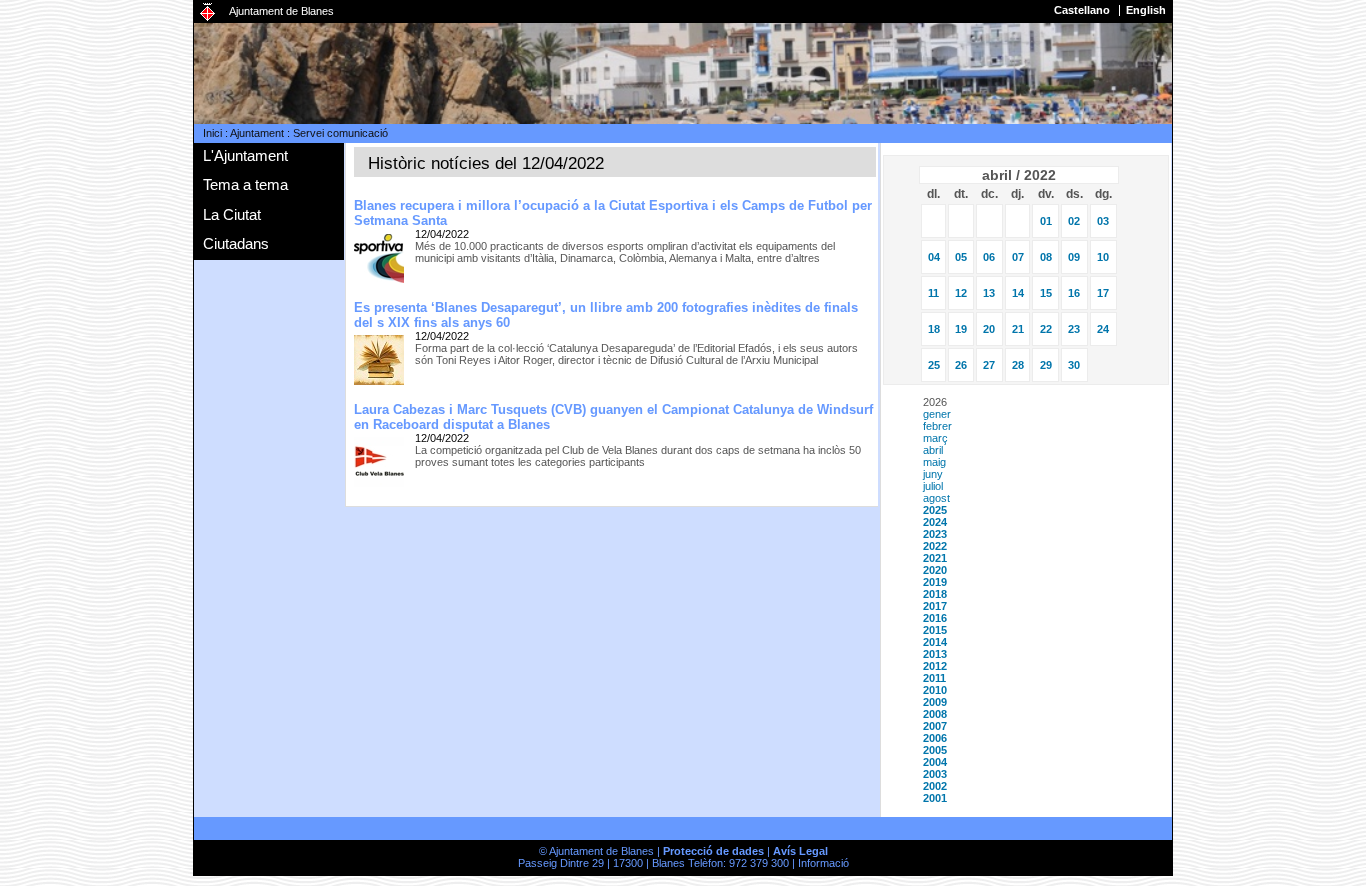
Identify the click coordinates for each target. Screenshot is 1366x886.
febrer (937, 426)
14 (1018, 293)
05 (961, 257)
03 (1103, 221)
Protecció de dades (713, 851)
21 (1018, 329)
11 (933, 293)
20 (989, 329)
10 (1103, 257)
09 (1074, 257)
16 (1074, 293)
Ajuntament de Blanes (281, 11)
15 (1046, 293)
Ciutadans (236, 243)
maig (934, 462)
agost (936, 498)
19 (961, 329)
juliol (933, 486)
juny (933, 474)
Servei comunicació (340, 133)
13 (989, 293)
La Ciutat (232, 214)
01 (1046, 221)
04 (934, 257)
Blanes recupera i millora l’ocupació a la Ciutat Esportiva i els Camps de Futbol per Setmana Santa (613, 213)
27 (989, 365)
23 (1074, 329)
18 (934, 329)
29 (1046, 365)
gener (937, 414)
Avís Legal (800, 851)
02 (1074, 221)
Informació (823, 863)
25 (934, 365)
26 (961, 365)
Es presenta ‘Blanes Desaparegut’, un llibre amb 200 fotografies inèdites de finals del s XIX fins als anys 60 (606, 315)
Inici (212, 133)
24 (1103, 329)
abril (933, 450)
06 (989, 257)
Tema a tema (245, 184)
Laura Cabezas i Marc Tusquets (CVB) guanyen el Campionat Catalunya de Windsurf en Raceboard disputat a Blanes (613, 417)
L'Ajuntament (245, 155)
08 (1046, 257)
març (935, 438)
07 (1018, 257)
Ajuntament (257, 133)
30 (1074, 365)
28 (1018, 365)
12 (961, 293)
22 (1046, 329)
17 (1103, 293)
